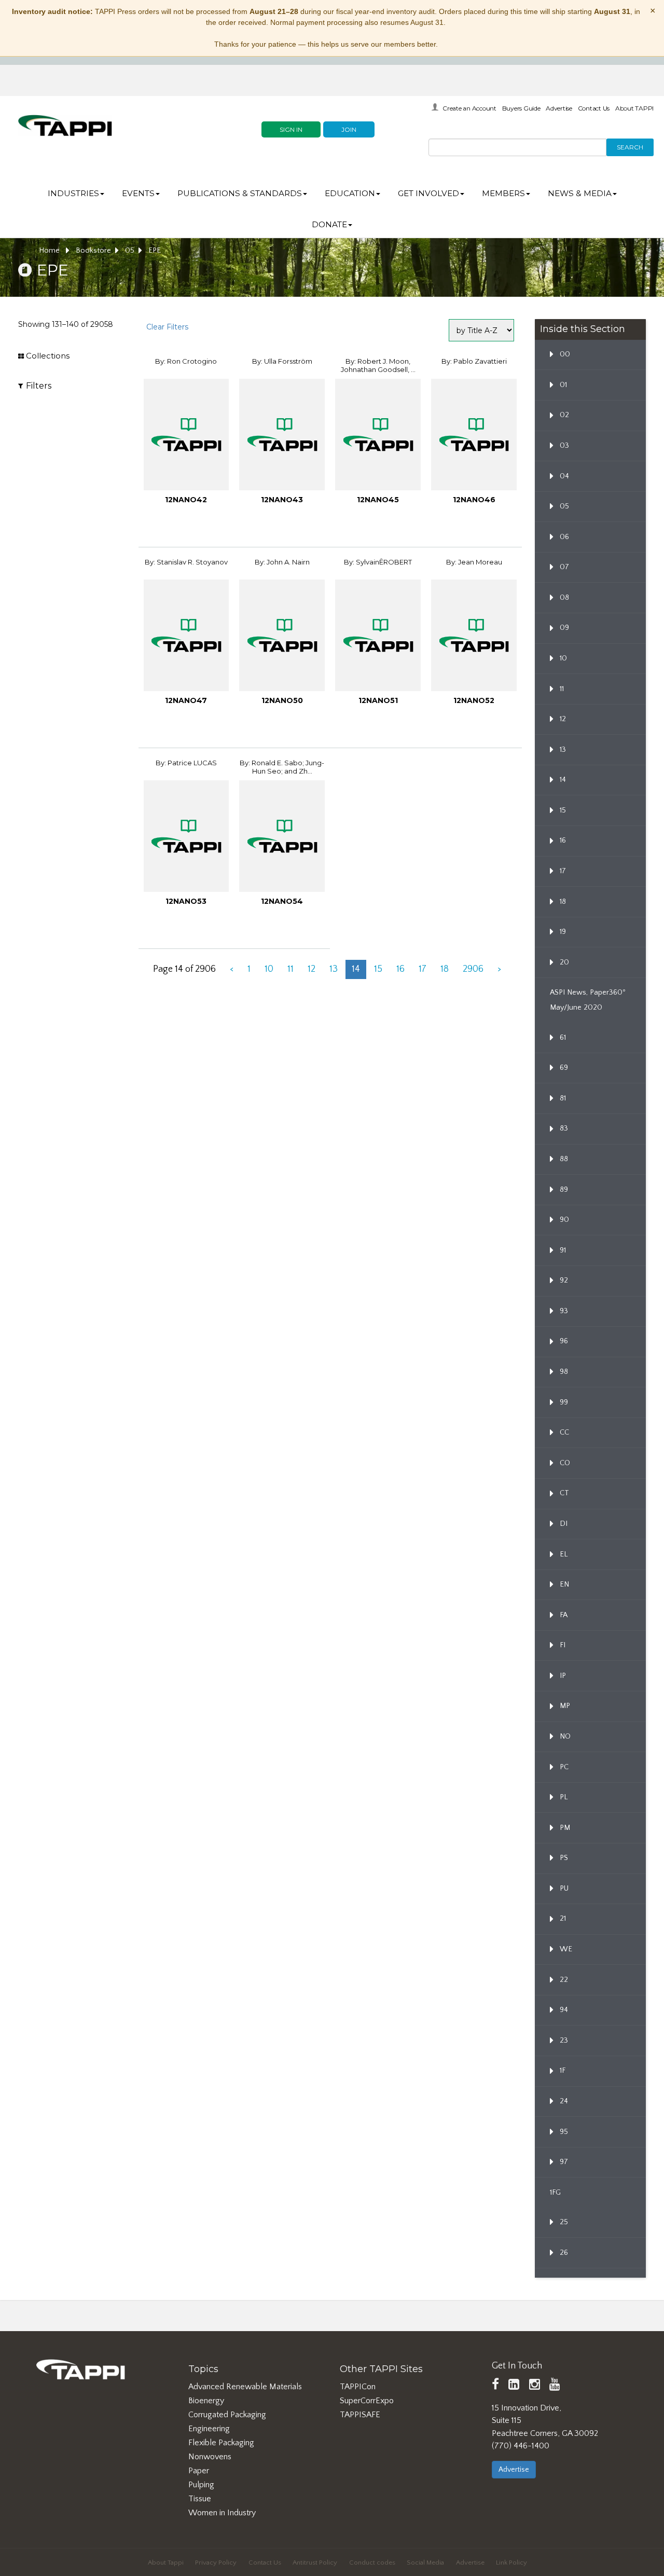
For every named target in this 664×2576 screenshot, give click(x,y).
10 (269, 969)
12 (312, 969)
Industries (73, 193)
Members (503, 193)
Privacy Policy (216, 2563)
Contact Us (594, 108)
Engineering (209, 2429)
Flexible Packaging (221, 2443)
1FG (555, 2193)
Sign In (291, 129)
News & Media (580, 193)
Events (138, 193)
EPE (155, 251)
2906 (473, 969)
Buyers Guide (521, 108)
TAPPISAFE (360, 2415)
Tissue (200, 2499)
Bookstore (93, 251)
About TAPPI (634, 108)
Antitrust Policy (315, 2563)
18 (445, 969)
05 (130, 251)
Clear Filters (167, 327)
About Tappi (166, 2563)
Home (50, 251)
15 (378, 969)
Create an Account (469, 108)
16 (400, 969)
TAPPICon (358, 2387)
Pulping (201, 2485)
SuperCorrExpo (367, 2401)
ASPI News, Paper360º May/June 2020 (588, 1000)
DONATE (329, 224)
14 (356, 969)
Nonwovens (210, 2457)
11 (290, 969)
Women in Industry (222, 2513)
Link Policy (511, 2563)
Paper (199, 2471)
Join (349, 129)
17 (423, 969)
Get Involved (428, 193)
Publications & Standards (240, 193)
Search (630, 147)
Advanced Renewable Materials (245, 2387)
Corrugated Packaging (227, 2415)
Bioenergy (206, 2401)
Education (350, 193)
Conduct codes (372, 2563)
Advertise (559, 108)
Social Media (425, 2563)
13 (334, 969)
